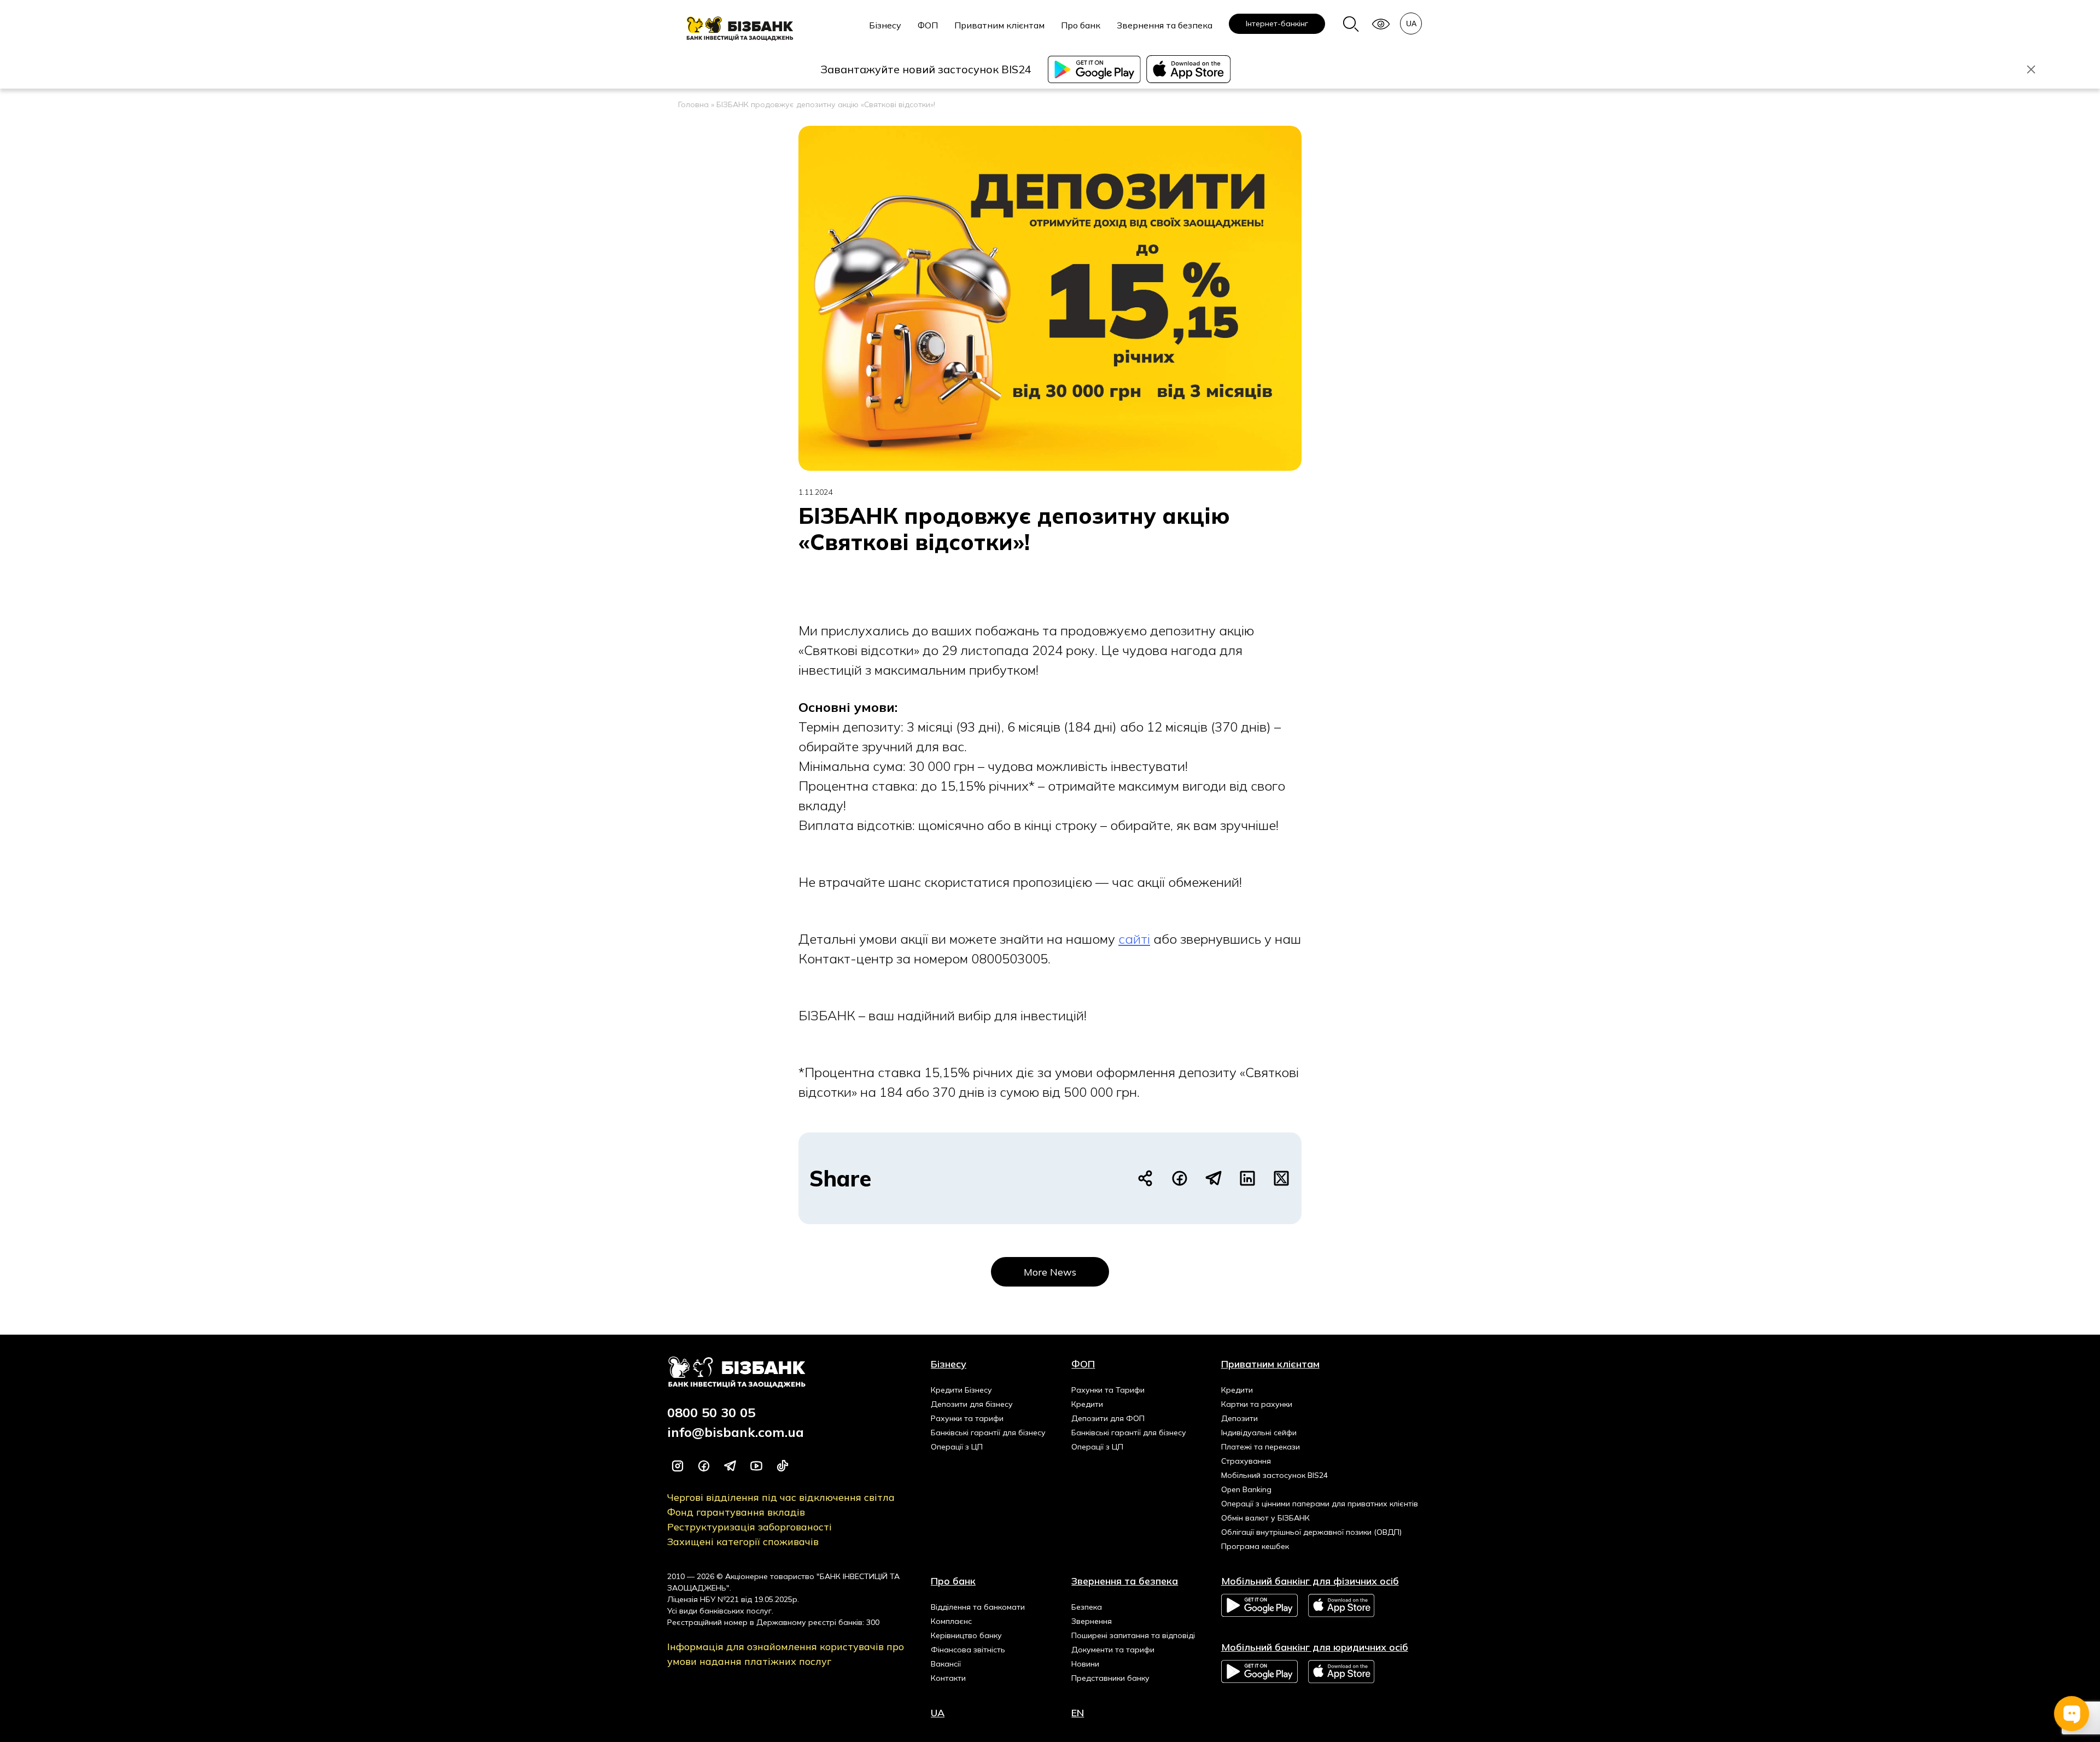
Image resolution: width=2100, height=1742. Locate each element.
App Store (1342, 1606)
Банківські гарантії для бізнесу (988, 1433)
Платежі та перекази (1261, 1447)
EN (1078, 1713)
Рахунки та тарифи (967, 1418)
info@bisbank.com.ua (736, 1432)
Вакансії (946, 1664)
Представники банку (1110, 1678)
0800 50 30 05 (711, 1412)
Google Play (1259, 1605)
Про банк (1081, 25)
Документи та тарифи (1113, 1650)
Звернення (1092, 1621)
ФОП (928, 25)
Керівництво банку (966, 1635)
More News (1050, 1272)
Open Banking (1246, 1489)
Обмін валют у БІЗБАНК (1265, 1518)
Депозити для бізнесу (972, 1404)
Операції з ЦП (957, 1447)
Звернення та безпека (1165, 25)
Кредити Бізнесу (961, 1390)
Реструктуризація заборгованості (749, 1527)
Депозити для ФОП (1108, 1418)
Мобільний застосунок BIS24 (1274, 1475)
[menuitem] (885, 31)
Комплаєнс (951, 1621)
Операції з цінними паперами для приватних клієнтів (1320, 1504)
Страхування (1246, 1461)
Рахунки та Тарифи (1108, 1390)
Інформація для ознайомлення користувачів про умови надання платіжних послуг (786, 1654)
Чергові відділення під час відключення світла (781, 1497)
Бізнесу (885, 25)
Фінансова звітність (968, 1650)
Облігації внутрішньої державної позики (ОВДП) (1311, 1532)
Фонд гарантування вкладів (736, 1512)
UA (938, 1713)
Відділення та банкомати (978, 1607)
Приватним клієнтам (999, 25)
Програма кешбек (1255, 1546)
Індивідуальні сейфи (1259, 1433)
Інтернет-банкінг (1277, 24)
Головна (693, 104)
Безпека (1087, 1607)
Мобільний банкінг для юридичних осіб (1315, 1647)
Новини (1085, 1664)
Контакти (948, 1678)
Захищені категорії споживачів (743, 1542)
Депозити (1239, 1418)
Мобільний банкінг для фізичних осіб (1310, 1581)
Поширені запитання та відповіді (1133, 1635)
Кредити (1087, 1404)
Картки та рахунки (1257, 1404)
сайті (1134, 939)
